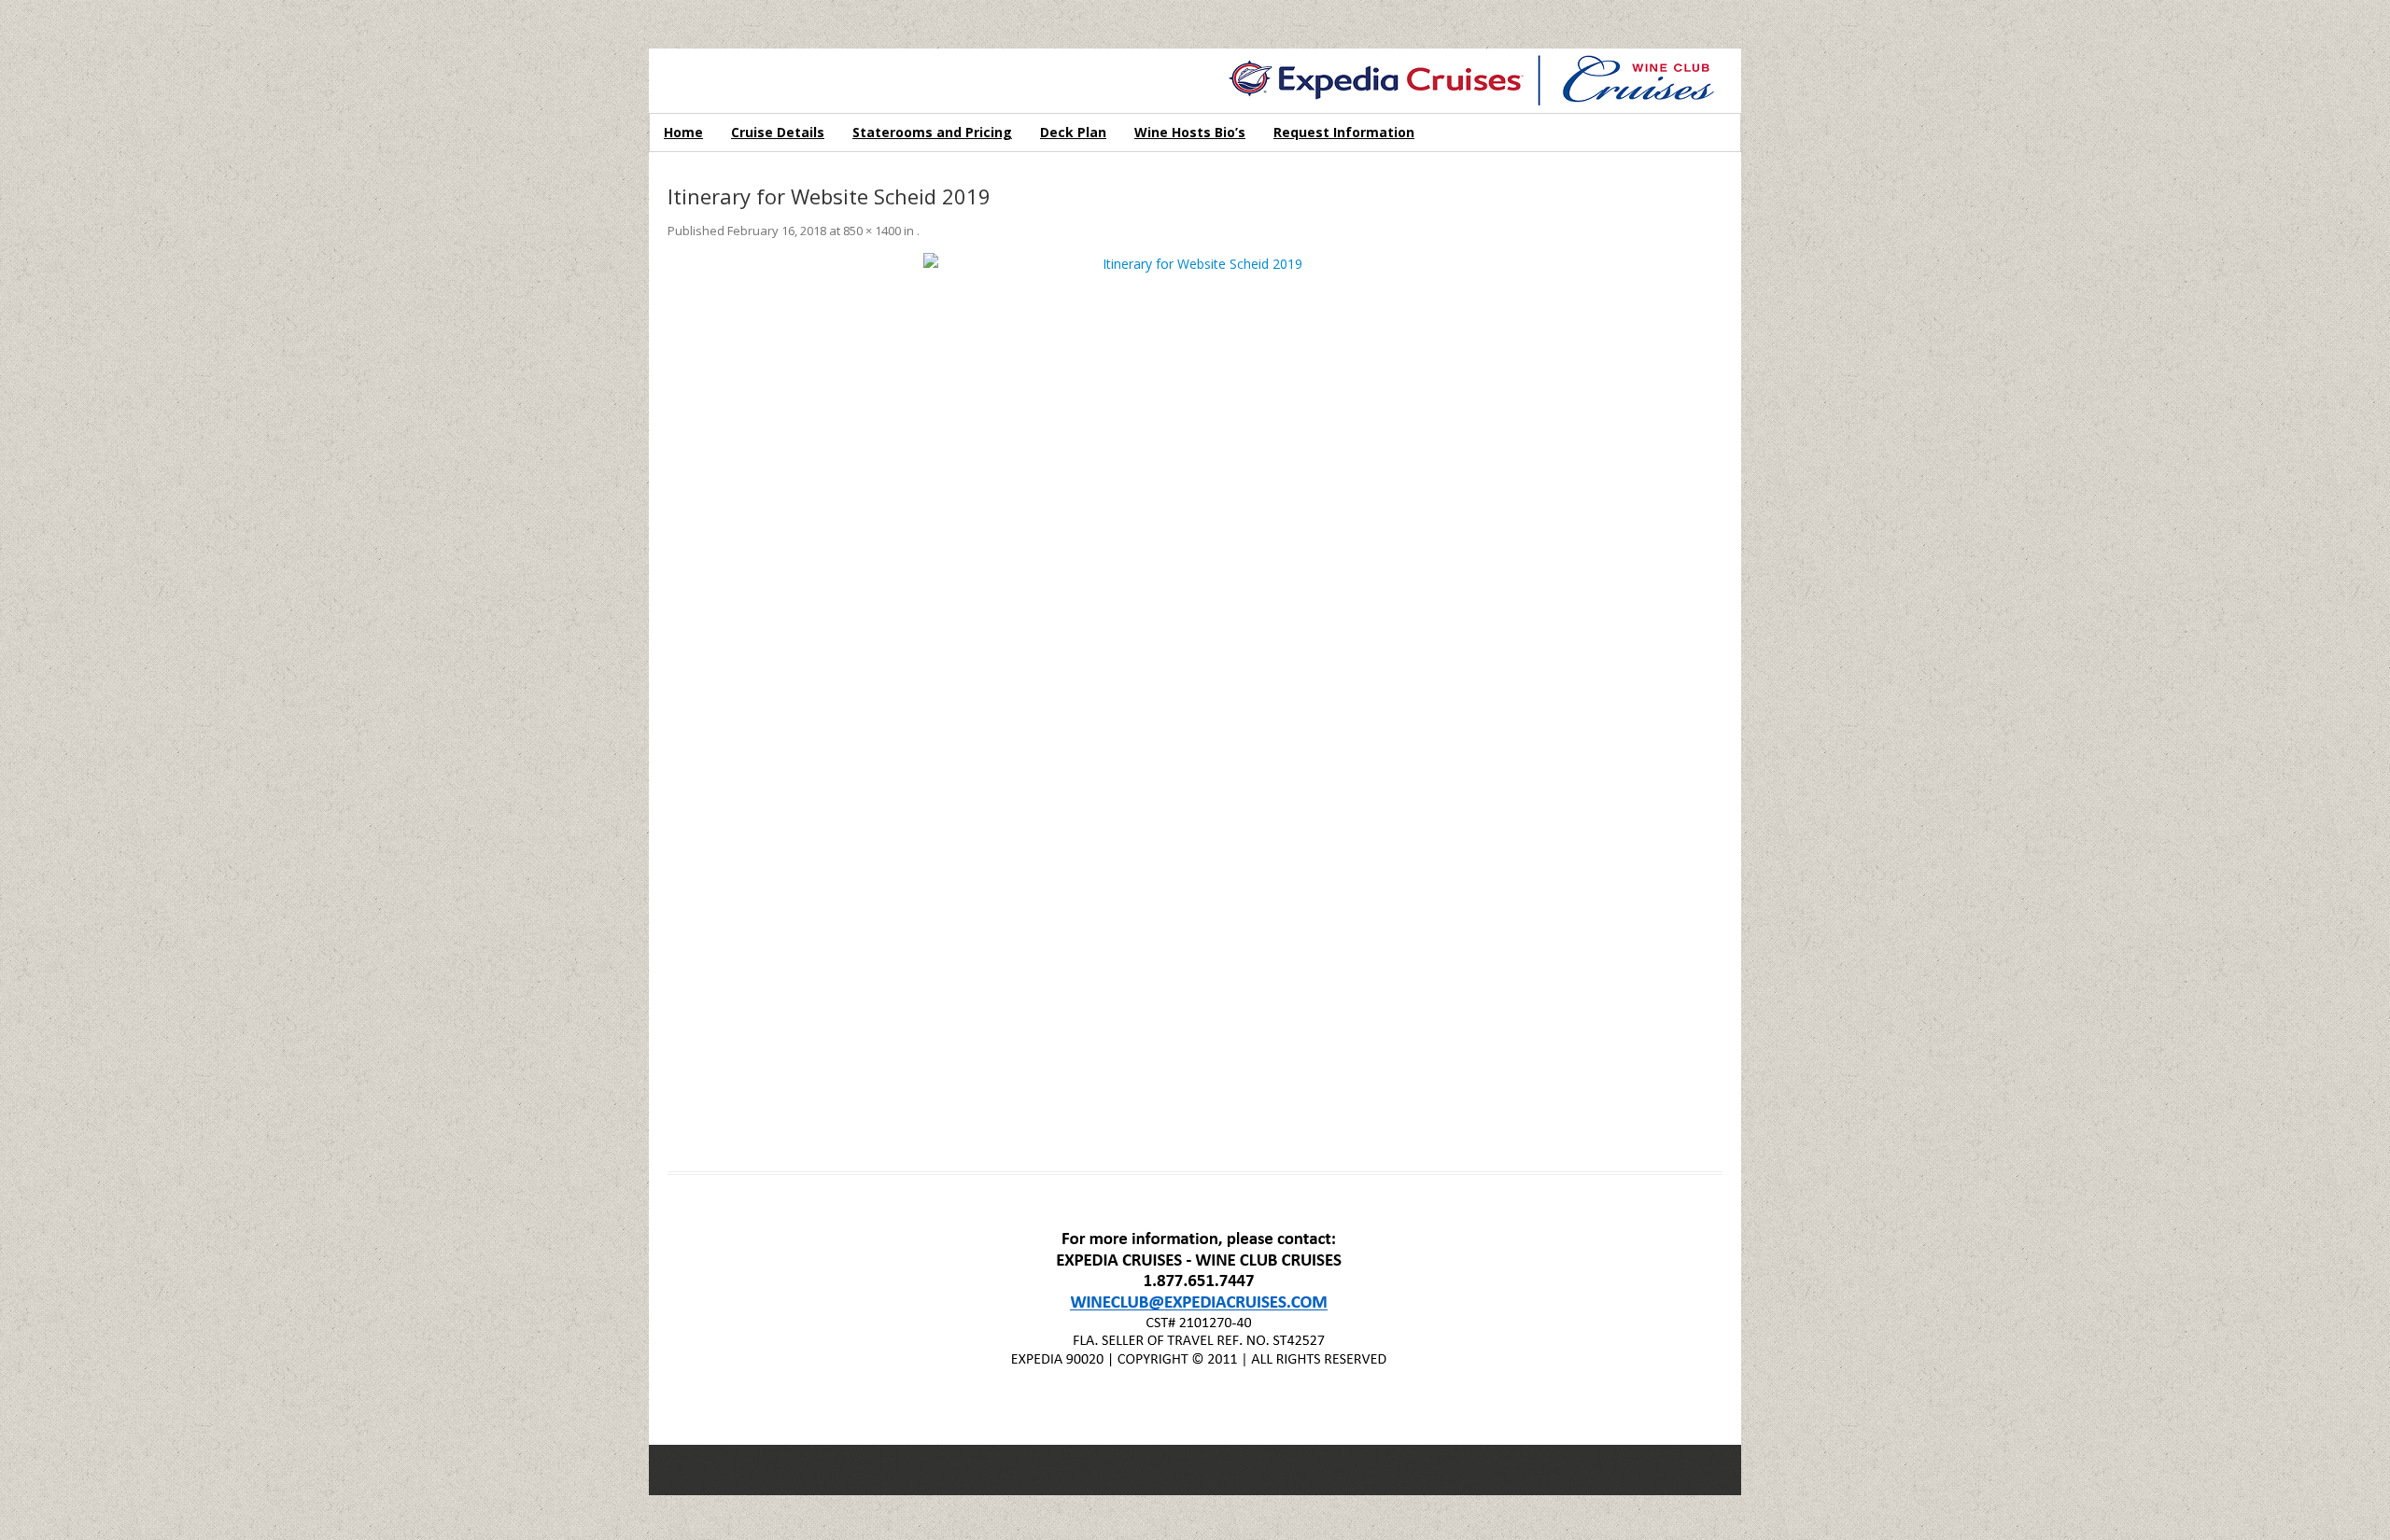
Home (683, 132)
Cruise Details (778, 132)
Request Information (1344, 132)
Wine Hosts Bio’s (1190, 132)
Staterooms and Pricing (932, 132)
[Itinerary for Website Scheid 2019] (1195, 701)
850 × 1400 (872, 231)
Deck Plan (1073, 132)
